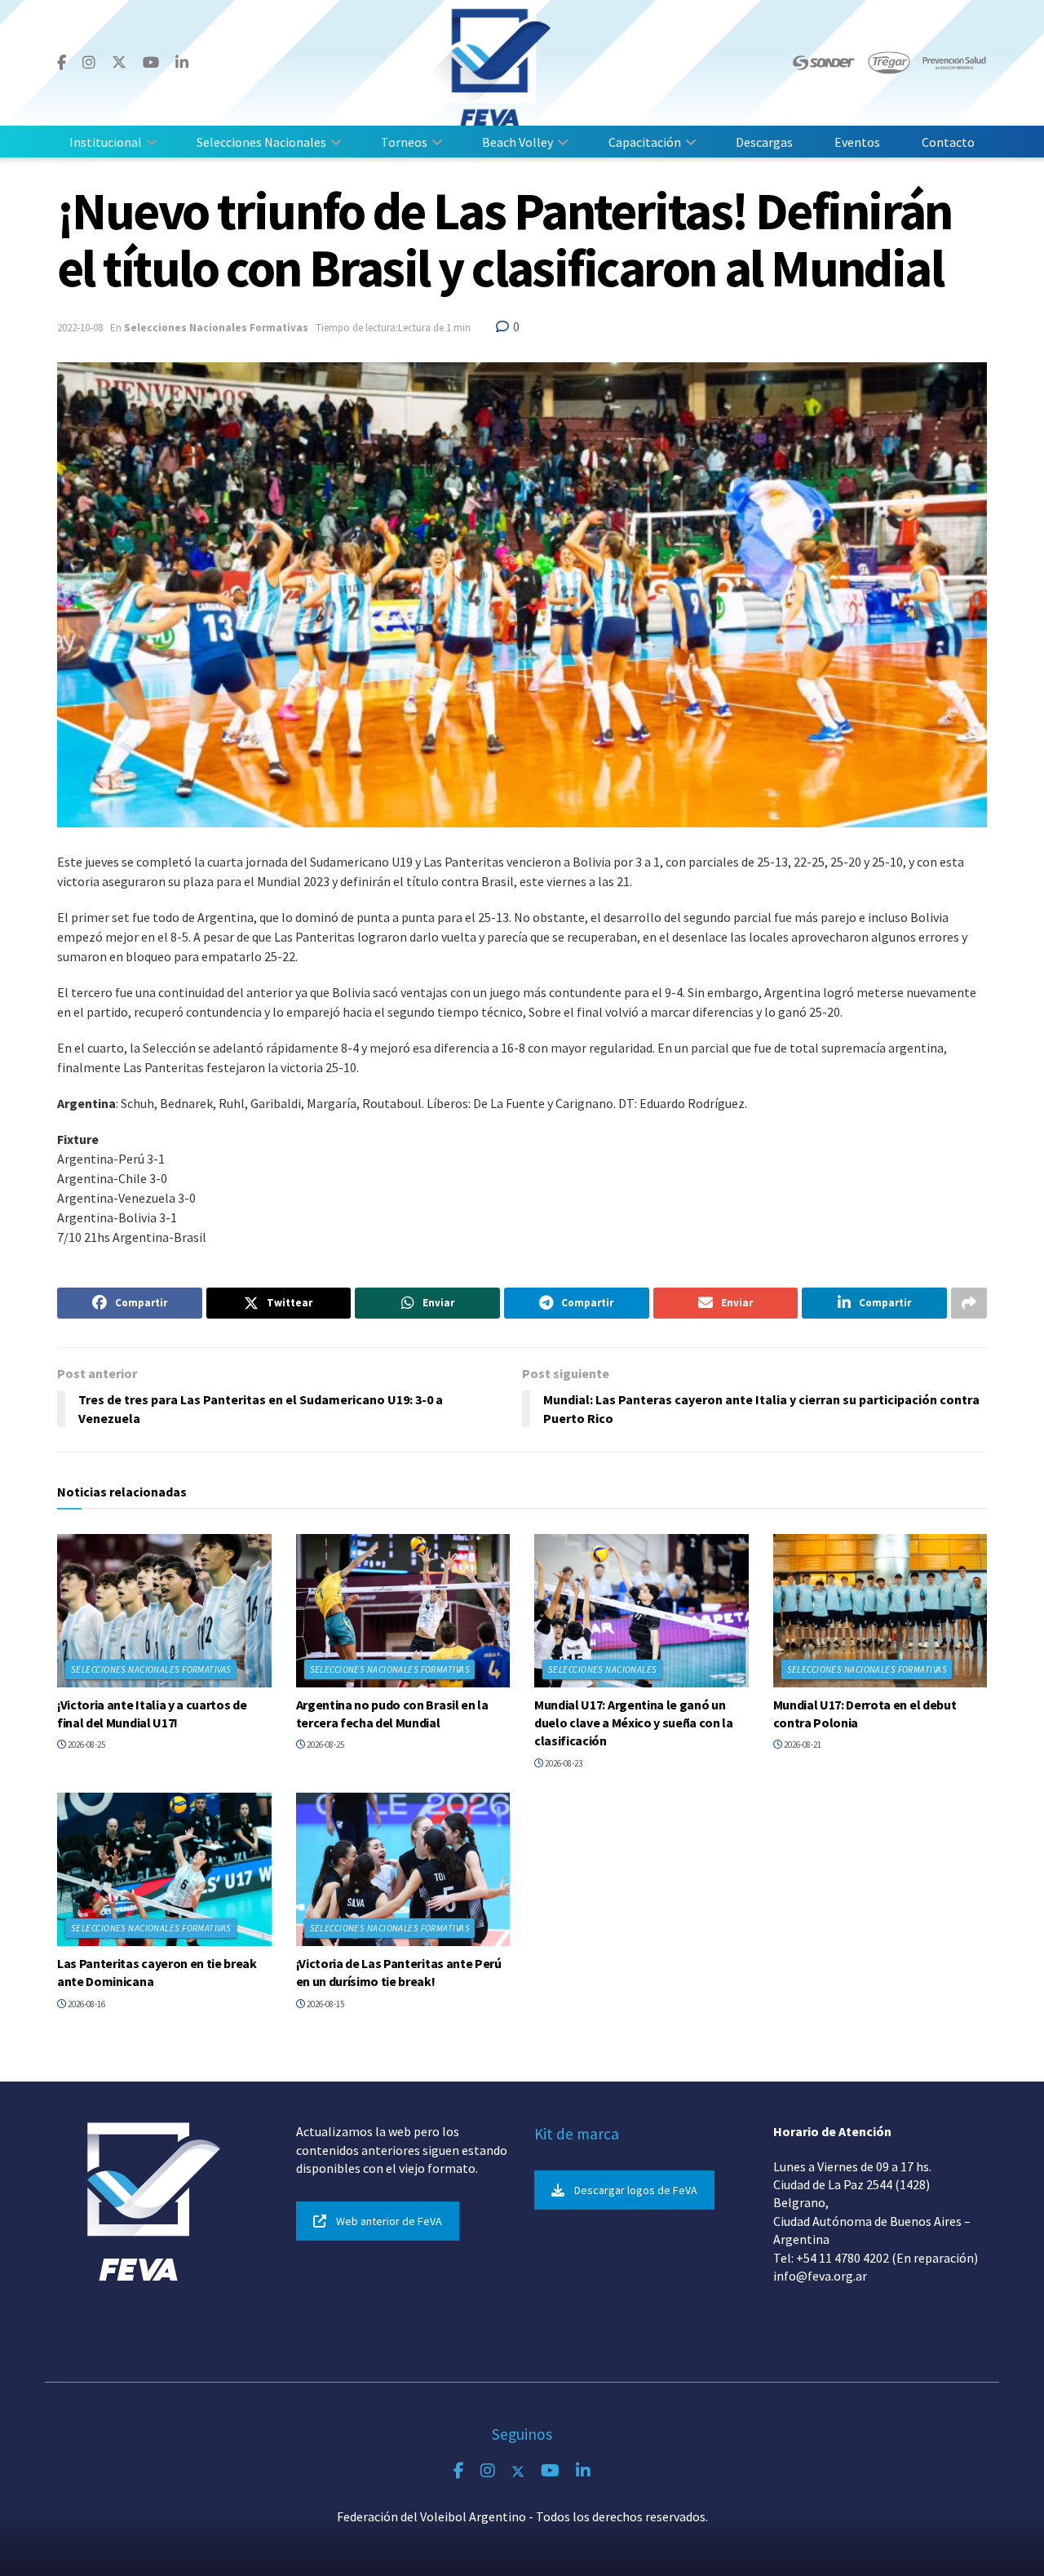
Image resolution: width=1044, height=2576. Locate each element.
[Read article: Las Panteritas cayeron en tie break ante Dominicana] (164, 1869)
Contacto (948, 142)
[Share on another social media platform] (969, 1303)
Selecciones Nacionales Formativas (216, 328)
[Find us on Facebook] (62, 63)
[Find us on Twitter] (119, 62)
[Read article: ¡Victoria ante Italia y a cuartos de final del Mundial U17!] (164, 1611)
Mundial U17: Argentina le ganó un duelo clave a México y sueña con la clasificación (634, 1723)
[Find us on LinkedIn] (182, 63)
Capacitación (645, 142)
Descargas (764, 142)
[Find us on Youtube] (151, 63)
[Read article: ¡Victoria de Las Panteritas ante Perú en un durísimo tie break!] (403, 1869)
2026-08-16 (86, 2004)
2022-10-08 (80, 328)
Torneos (404, 142)
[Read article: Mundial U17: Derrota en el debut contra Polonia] (880, 1611)
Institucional (106, 142)
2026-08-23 (563, 1763)
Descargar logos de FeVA (636, 2190)
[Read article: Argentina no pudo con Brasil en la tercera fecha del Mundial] (403, 1611)
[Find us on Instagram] (89, 63)
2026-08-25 (86, 1745)
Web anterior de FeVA (389, 2221)
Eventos (857, 142)
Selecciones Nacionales (261, 142)
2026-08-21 (802, 1745)
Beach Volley (518, 142)
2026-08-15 (325, 2004)
